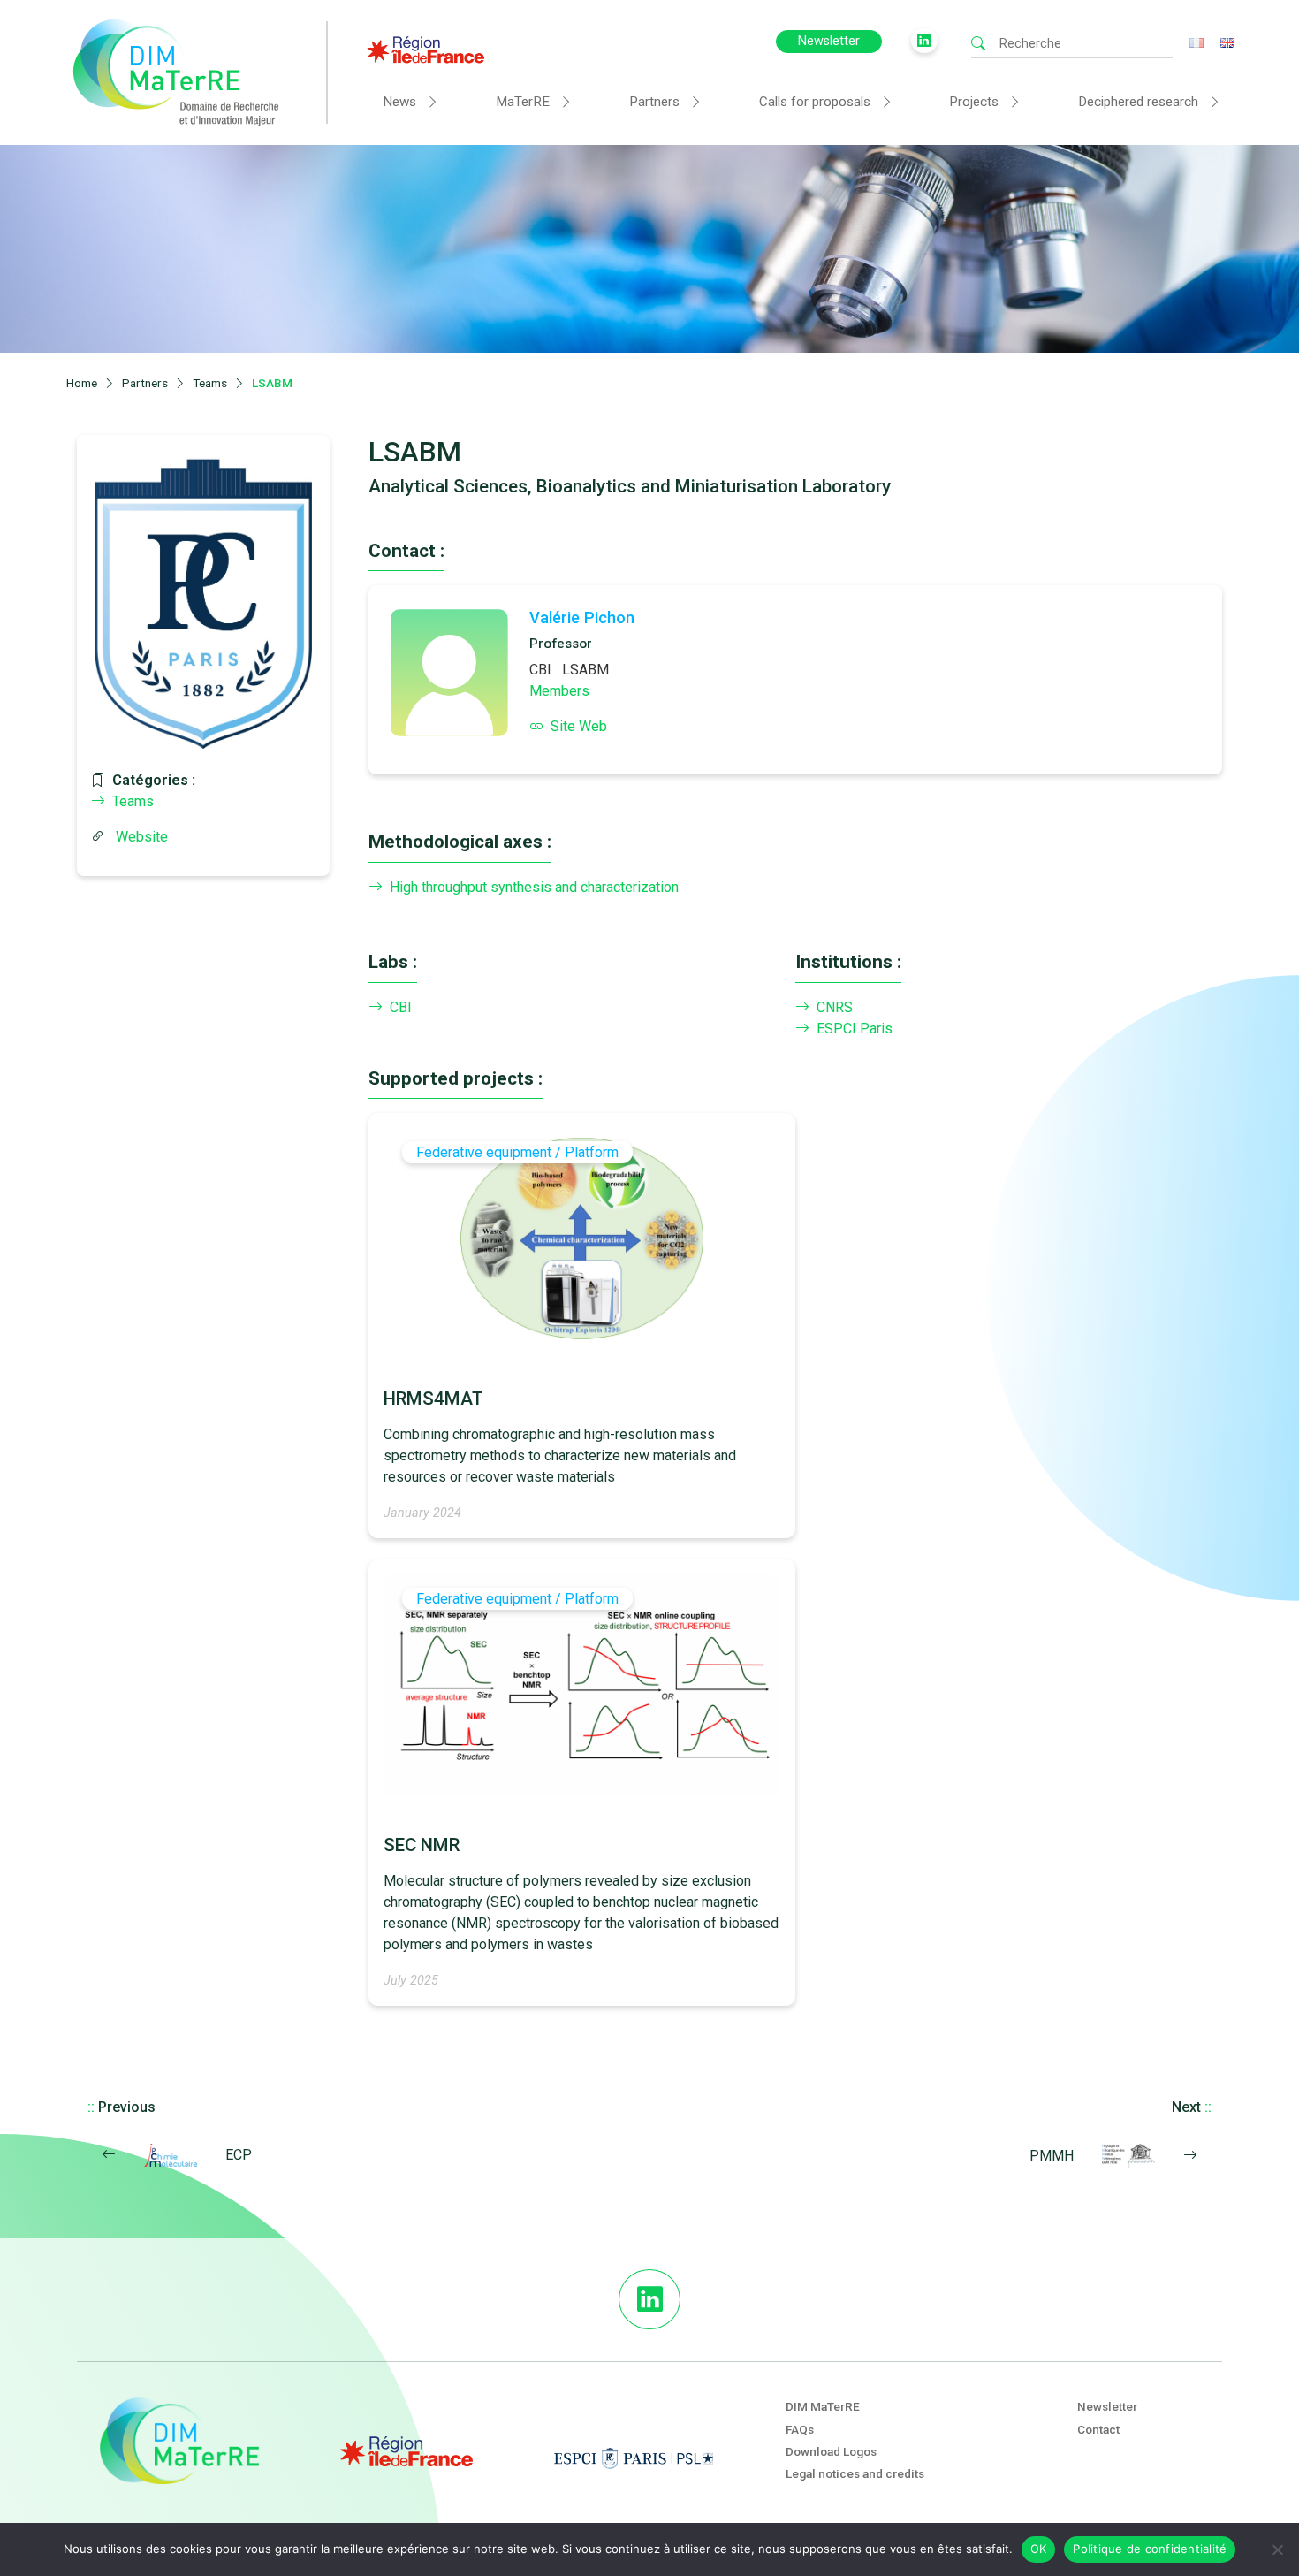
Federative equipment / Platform (517, 1152)
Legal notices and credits (855, 2473)
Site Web (579, 726)
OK (1039, 2549)
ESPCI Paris (855, 1029)
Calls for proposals (815, 102)
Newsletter (829, 41)
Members (559, 691)
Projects (974, 102)
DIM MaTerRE (823, 2406)
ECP (239, 2155)
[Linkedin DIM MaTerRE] (649, 2299)
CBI (540, 670)
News (399, 102)
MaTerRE (523, 102)
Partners (654, 102)
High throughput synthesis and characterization (534, 887)
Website (142, 837)
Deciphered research (1138, 102)
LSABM (585, 670)
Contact (1098, 2429)
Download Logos (831, 2451)
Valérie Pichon (582, 617)
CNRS (835, 1007)
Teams (133, 801)
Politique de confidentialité (1150, 2549)
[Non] (1277, 2549)
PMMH (1052, 2156)
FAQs (800, 2429)
